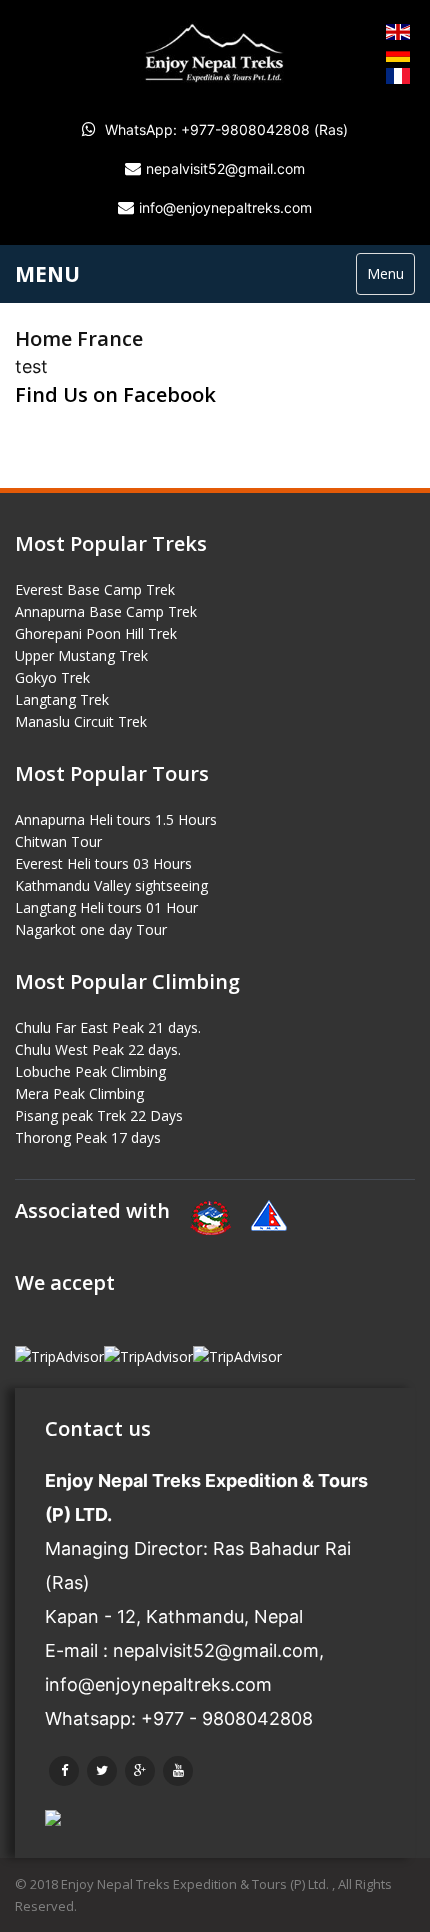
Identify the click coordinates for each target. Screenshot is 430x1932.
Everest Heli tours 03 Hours (103, 863)
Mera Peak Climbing (79, 1093)
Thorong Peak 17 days (88, 1137)
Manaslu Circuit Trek (81, 721)
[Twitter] (102, 1771)
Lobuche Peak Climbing (90, 1071)
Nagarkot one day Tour (91, 929)
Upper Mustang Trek (81, 655)
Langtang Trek (62, 699)
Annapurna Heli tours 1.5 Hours (116, 819)
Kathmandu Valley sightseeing (111, 885)
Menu (385, 273)
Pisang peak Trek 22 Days (99, 1115)
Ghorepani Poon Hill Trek (96, 633)
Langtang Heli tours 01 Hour (106, 907)
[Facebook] (64, 1771)
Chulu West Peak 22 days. (98, 1049)
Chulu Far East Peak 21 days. (108, 1027)
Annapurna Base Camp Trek (106, 611)
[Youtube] (178, 1771)
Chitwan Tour (58, 841)
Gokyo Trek (52, 677)
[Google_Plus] (140, 1771)
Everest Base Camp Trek (95, 589)
